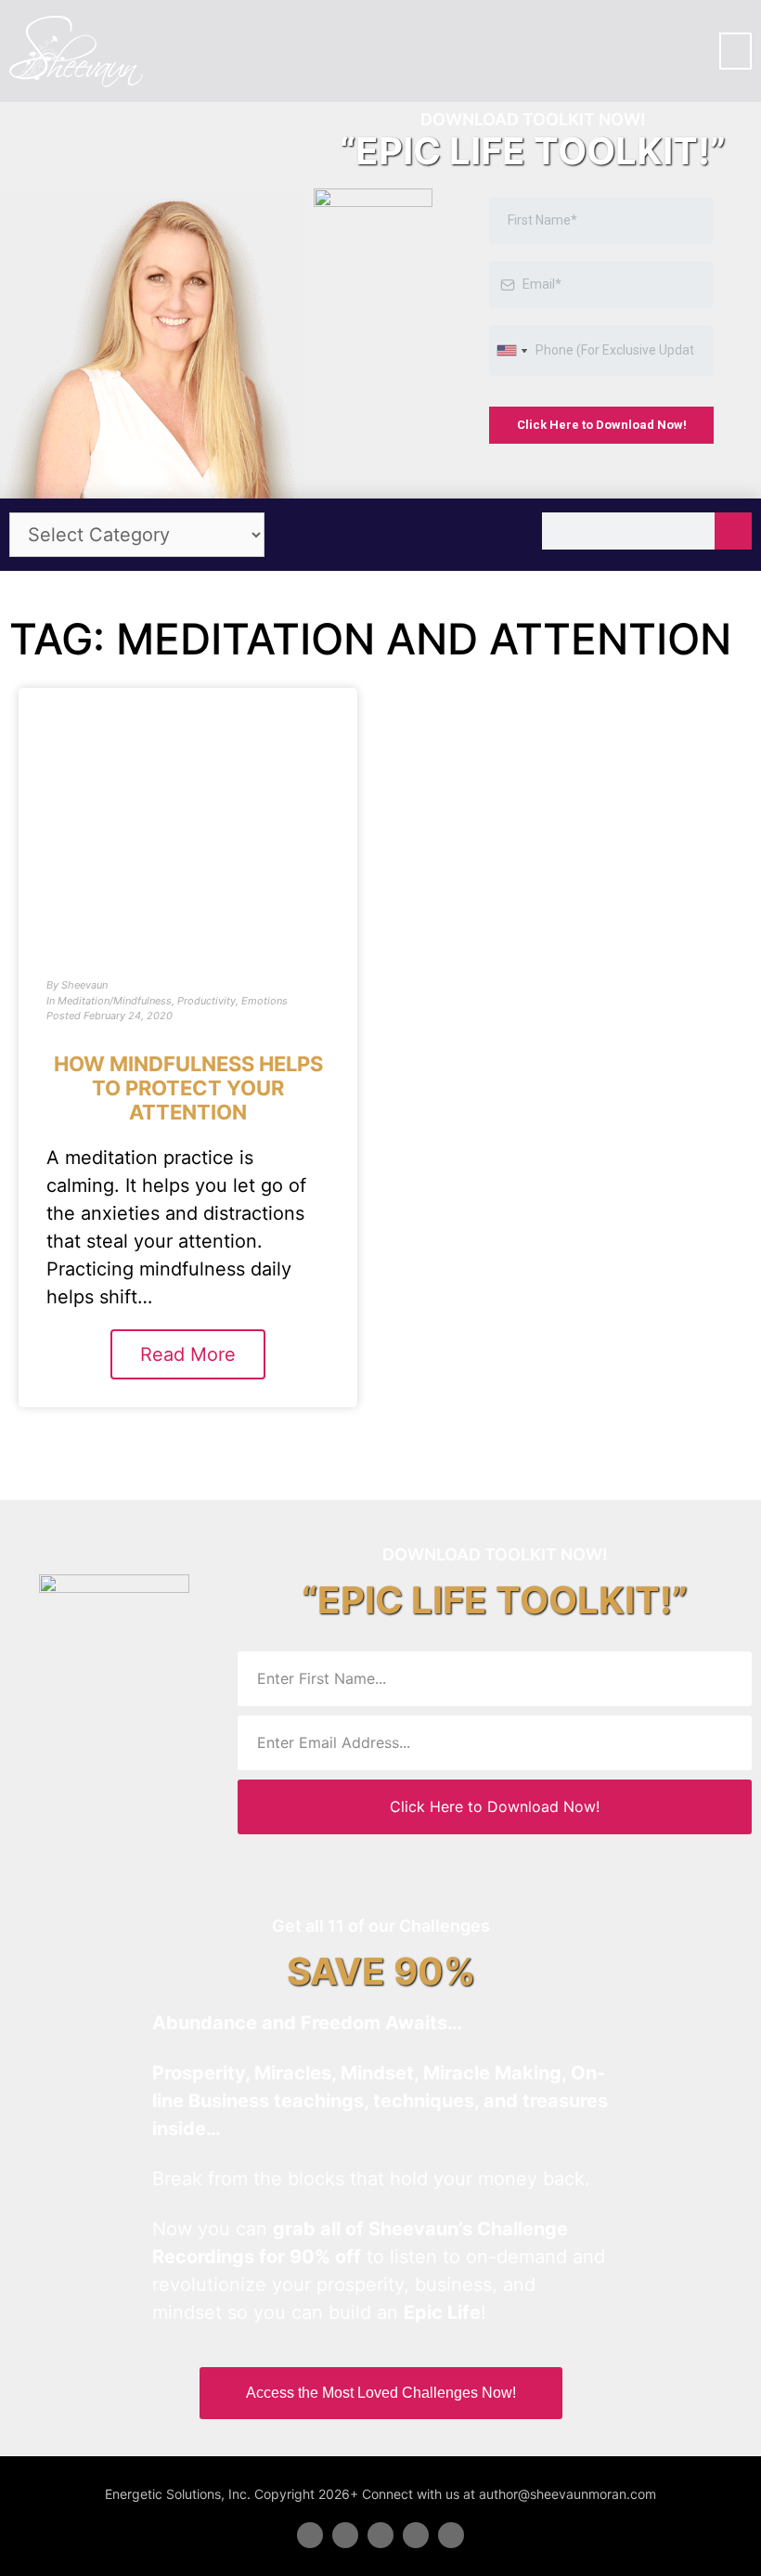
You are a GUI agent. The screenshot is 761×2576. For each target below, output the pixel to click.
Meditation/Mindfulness (115, 1001)
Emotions (264, 1001)
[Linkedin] (380, 2535)
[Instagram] (451, 2535)
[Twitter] (345, 2535)
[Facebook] (310, 2535)
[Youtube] (416, 2535)
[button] (735, 51)
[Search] (733, 531)
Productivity (206, 1001)
